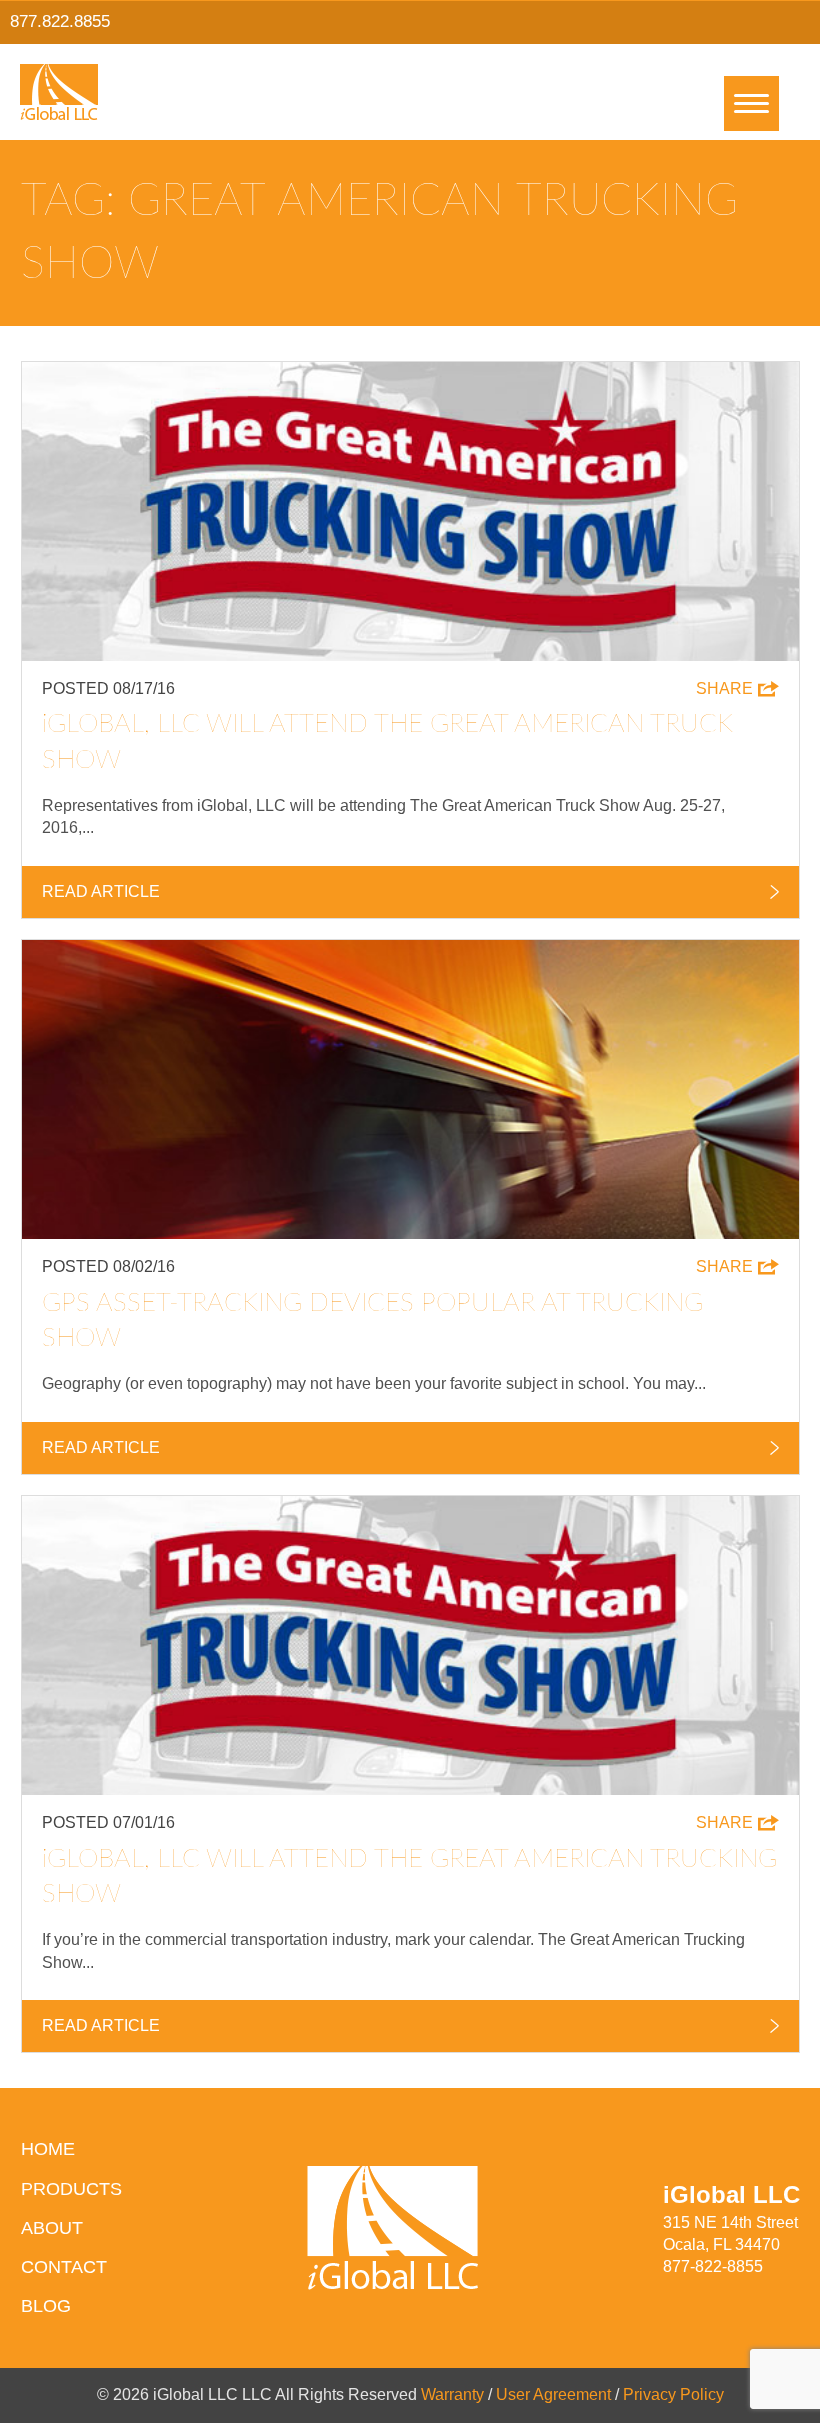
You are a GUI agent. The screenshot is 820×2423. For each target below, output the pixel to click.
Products (71, 2189)
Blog (46, 2306)
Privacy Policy (673, 2394)
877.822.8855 (60, 21)
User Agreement (553, 2394)
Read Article (101, 891)
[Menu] (751, 103)
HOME (48, 2149)
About (52, 2228)
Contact (64, 2267)
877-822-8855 (713, 2266)
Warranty (452, 2394)
